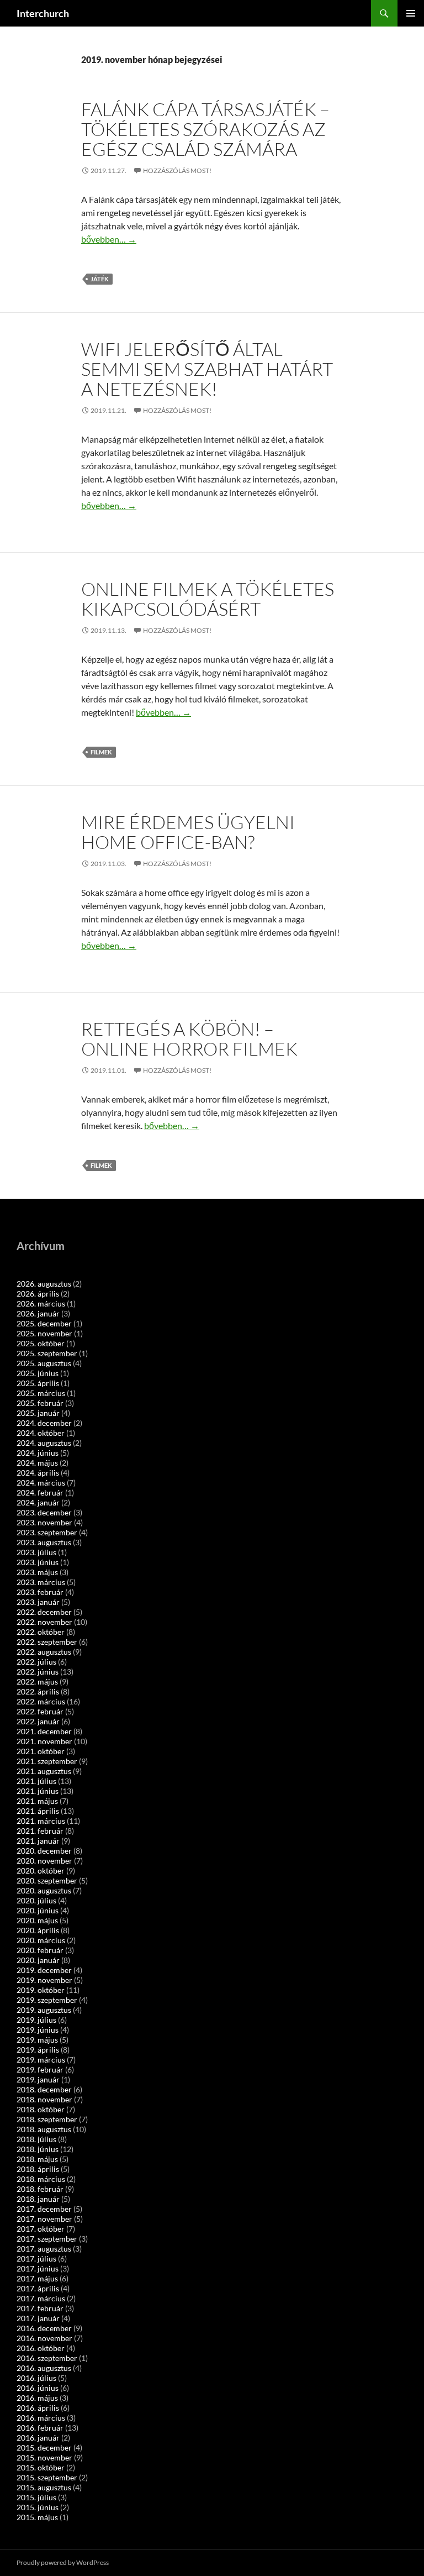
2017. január (38, 2318)
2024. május (37, 1463)
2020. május (37, 1920)
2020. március (41, 1940)
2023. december (44, 1512)
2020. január (38, 1960)
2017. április (38, 2288)
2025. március (41, 1393)
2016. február (40, 2428)
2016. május (37, 2398)
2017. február (40, 2308)
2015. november (44, 2457)
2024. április (38, 1473)
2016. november (44, 2338)
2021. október (41, 1751)
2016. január (38, 2438)
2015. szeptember (47, 2477)
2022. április (38, 1691)
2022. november (44, 1622)
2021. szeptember (47, 1761)
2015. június (38, 2507)
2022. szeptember (47, 1642)
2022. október (41, 1632)
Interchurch (43, 13)
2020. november (44, 1861)
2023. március (41, 1582)
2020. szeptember (47, 1880)
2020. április (38, 1930)
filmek (101, 752)
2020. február (40, 1950)
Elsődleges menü (411, 13)
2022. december (44, 1612)
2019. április (38, 2050)
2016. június (38, 2388)
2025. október (41, 1343)
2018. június (38, 2149)
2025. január (38, 1413)
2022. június (38, 1672)
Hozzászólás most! (177, 170)
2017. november (44, 2219)
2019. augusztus (44, 2010)
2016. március (41, 2418)
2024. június (38, 1453)
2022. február (40, 1711)
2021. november (44, 1741)
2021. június (38, 1791)
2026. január (38, 1313)
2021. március (41, 1821)
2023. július (36, 1552)
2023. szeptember (47, 1532)
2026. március (41, 1303)
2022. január (38, 1721)
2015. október (41, 2467)
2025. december (44, 1323)
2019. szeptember (47, 2000)
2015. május (37, 2517)
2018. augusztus (44, 2129)
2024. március (41, 1483)
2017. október (41, 2229)
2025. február (40, 1403)
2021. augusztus (44, 1771)
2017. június (38, 2268)
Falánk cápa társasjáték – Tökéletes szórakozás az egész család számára (205, 129)
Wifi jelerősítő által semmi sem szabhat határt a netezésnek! (207, 369)
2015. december (44, 2448)
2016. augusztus (44, 2368)
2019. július (36, 2020)
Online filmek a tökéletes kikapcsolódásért (208, 599)
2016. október (41, 2348)
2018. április (38, 2169)
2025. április (38, 1383)
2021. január (38, 1841)
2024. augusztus (44, 1443)
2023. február (40, 1592)
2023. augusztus (44, 1542)
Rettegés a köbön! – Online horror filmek (189, 1039)
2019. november (44, 1980)
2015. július (36, 2497)
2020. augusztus (44, 1890)
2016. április (38, 2408)
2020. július (36, 1900)
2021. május (37, 1801)
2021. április (38, 1811)
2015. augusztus (44, 2487)
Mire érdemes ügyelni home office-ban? (188, 832)
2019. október (41, 1990)
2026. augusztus (44, 1284)
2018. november (44, 2099)
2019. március (41, 2060)
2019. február (40, 2069)
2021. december (44, 1731)
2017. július (36, 2258)
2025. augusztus (44, 1363)
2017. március (41, 2298)
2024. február (40, 1492)
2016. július (36, 2378)
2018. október (41, 2109)
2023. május (37, 1572)
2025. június (38, 1373)
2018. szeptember (47, 2119)
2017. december (44, 2209)
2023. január (38, 1602)
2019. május (37, 2040)
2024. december (44, 1423)
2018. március (41, 2179)
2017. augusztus (44, 2249)
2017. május (37, 2278)
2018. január (38, 2199)
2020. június (38, 1910)
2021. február (40, 1831)
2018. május (37, 2159)
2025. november (44, 1333)
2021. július (36, 1781)
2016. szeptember (47, 2358)
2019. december (44, 1970)
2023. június (38, 1562)
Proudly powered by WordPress (63, 2562)
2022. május (37, 1682)
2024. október (41, 1433)
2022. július (36, 1662)
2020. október (41, 1871)
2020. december (44, 1851)
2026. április (38, 1294)
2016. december (44, 2328)
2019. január (38, 2079)
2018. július (36, 2139)
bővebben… (109, 239)
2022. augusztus (44, 1652)
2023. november (44, 1522)
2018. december (44, 2089)
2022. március (41, 1701)
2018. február (40, 2189)
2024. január (38, 1502)
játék (100, 279)
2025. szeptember (47, 1353)
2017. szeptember (47, 2239)
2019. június (38, 2030)
